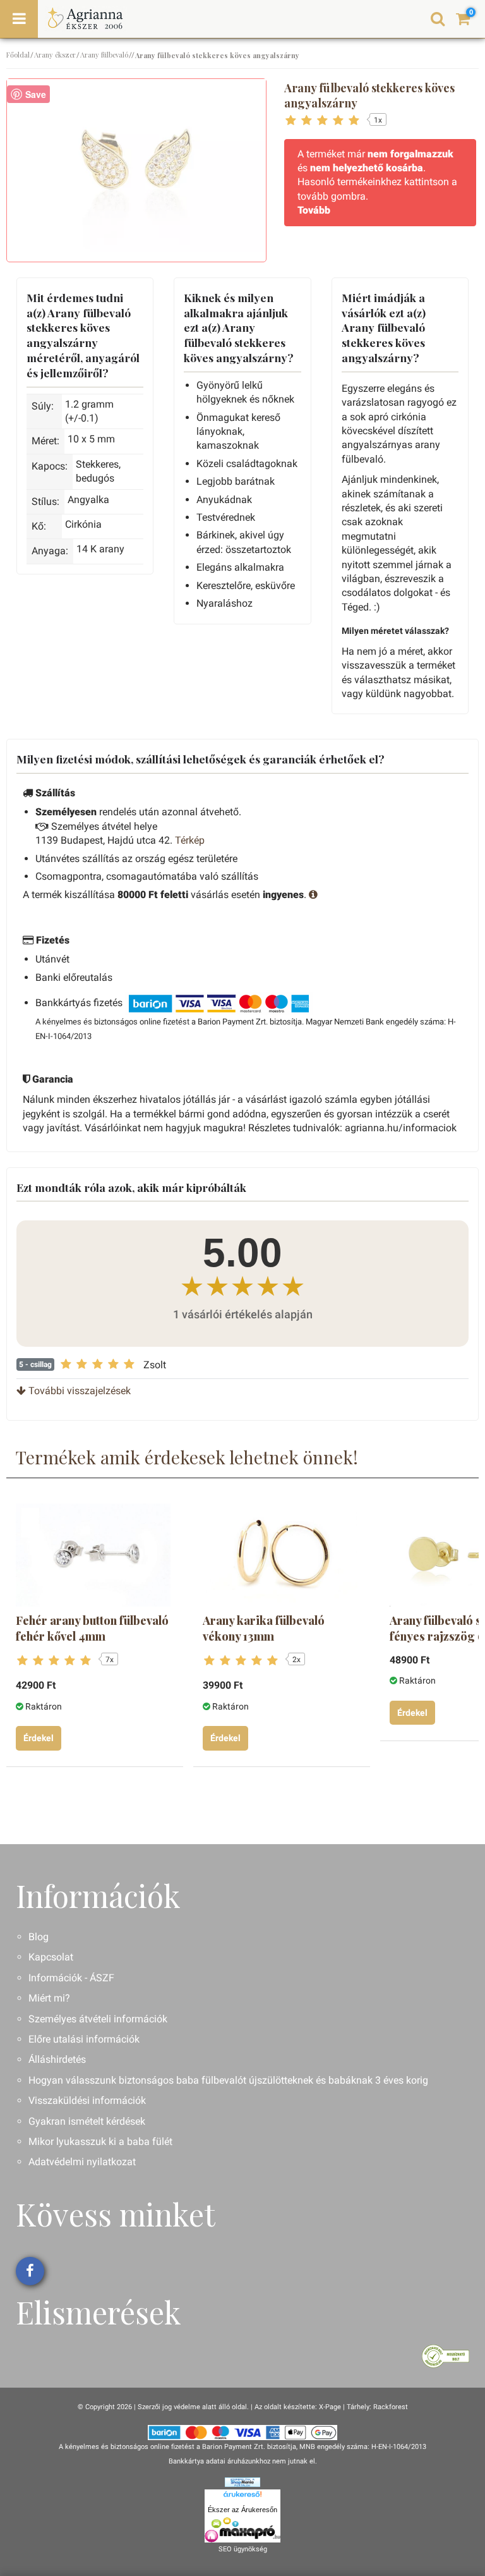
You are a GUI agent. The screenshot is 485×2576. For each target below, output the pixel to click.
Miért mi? (49, 1998)
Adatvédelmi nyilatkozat (82, 2162)
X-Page (330, 2407)
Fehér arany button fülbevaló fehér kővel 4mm (92, 1628)
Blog (39, 1937)
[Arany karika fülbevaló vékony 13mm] (280, 1555)
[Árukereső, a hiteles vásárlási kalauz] (446, 2356)
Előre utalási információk (84, 2039)
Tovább (314, 210)
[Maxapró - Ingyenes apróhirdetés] (242, 2530)
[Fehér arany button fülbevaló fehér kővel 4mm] (93, 1555)
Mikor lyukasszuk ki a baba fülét (100, 2142)
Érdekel (39, 1738)
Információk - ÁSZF (71, 1978)
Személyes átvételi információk (98, 2019)
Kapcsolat (51, 1957)
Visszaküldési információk (87, 2100)
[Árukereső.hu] (242, 2496)
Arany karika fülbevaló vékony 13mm (264, 1628)
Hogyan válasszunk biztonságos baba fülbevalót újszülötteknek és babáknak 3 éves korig (228, 2080)
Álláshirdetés (57, 2059)
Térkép (190, 840)
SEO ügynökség (243, 2549)
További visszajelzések (78, 1391)
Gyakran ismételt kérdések (87, 2121)
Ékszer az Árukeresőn (242, 2510)
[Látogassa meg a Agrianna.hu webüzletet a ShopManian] (242, 2482)
